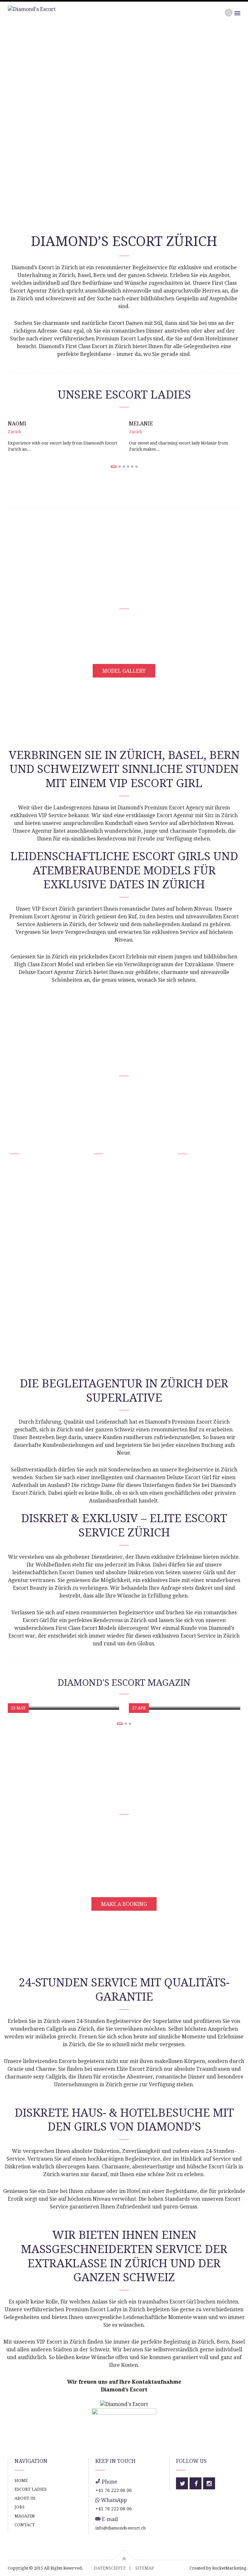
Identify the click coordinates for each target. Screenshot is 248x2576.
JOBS (20, 2507)
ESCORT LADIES (31, 2489)
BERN (190, 1143)
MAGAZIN (25, 2516)
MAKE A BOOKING (124, 1904)
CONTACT (25, 2525)
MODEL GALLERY (124, 671)
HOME (21, 2480)
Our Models (27, 139)
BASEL (108, 1143)
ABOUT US (25, 2498)
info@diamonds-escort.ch (120, 2528)
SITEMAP (145, 2568)
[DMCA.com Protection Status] (124, 2414)
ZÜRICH (26, 1143)
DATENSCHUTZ (110, 2568)
